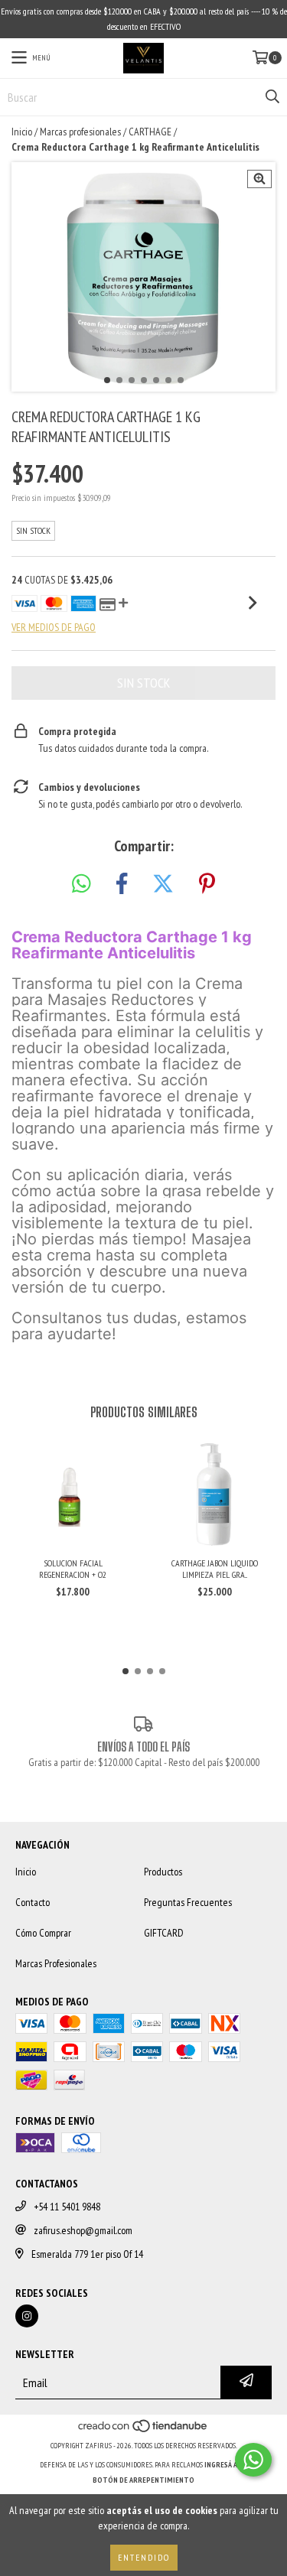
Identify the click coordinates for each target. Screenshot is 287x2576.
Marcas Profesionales (56, 1963)
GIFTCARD (164, 1933)
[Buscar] (272, 97)
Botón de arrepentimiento (143, 2480)
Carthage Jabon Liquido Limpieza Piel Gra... (215, 1569)
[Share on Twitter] (163, 884)
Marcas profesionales (80, 132)
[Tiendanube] (143, 2430)
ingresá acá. (226, 2465)
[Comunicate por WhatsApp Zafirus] (253, 2460)
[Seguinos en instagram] (27, 2316)
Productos (163, 1872)
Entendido (144, 2557)
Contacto (33, 1902)
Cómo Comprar (43, 1933)
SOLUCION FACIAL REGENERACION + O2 (73, 1569)
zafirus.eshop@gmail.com (83, 2230)
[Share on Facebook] (122, 884)
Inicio (22, 132)
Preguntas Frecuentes (188, 1902)
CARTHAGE (150, 132)
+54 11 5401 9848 (67, 2207)
